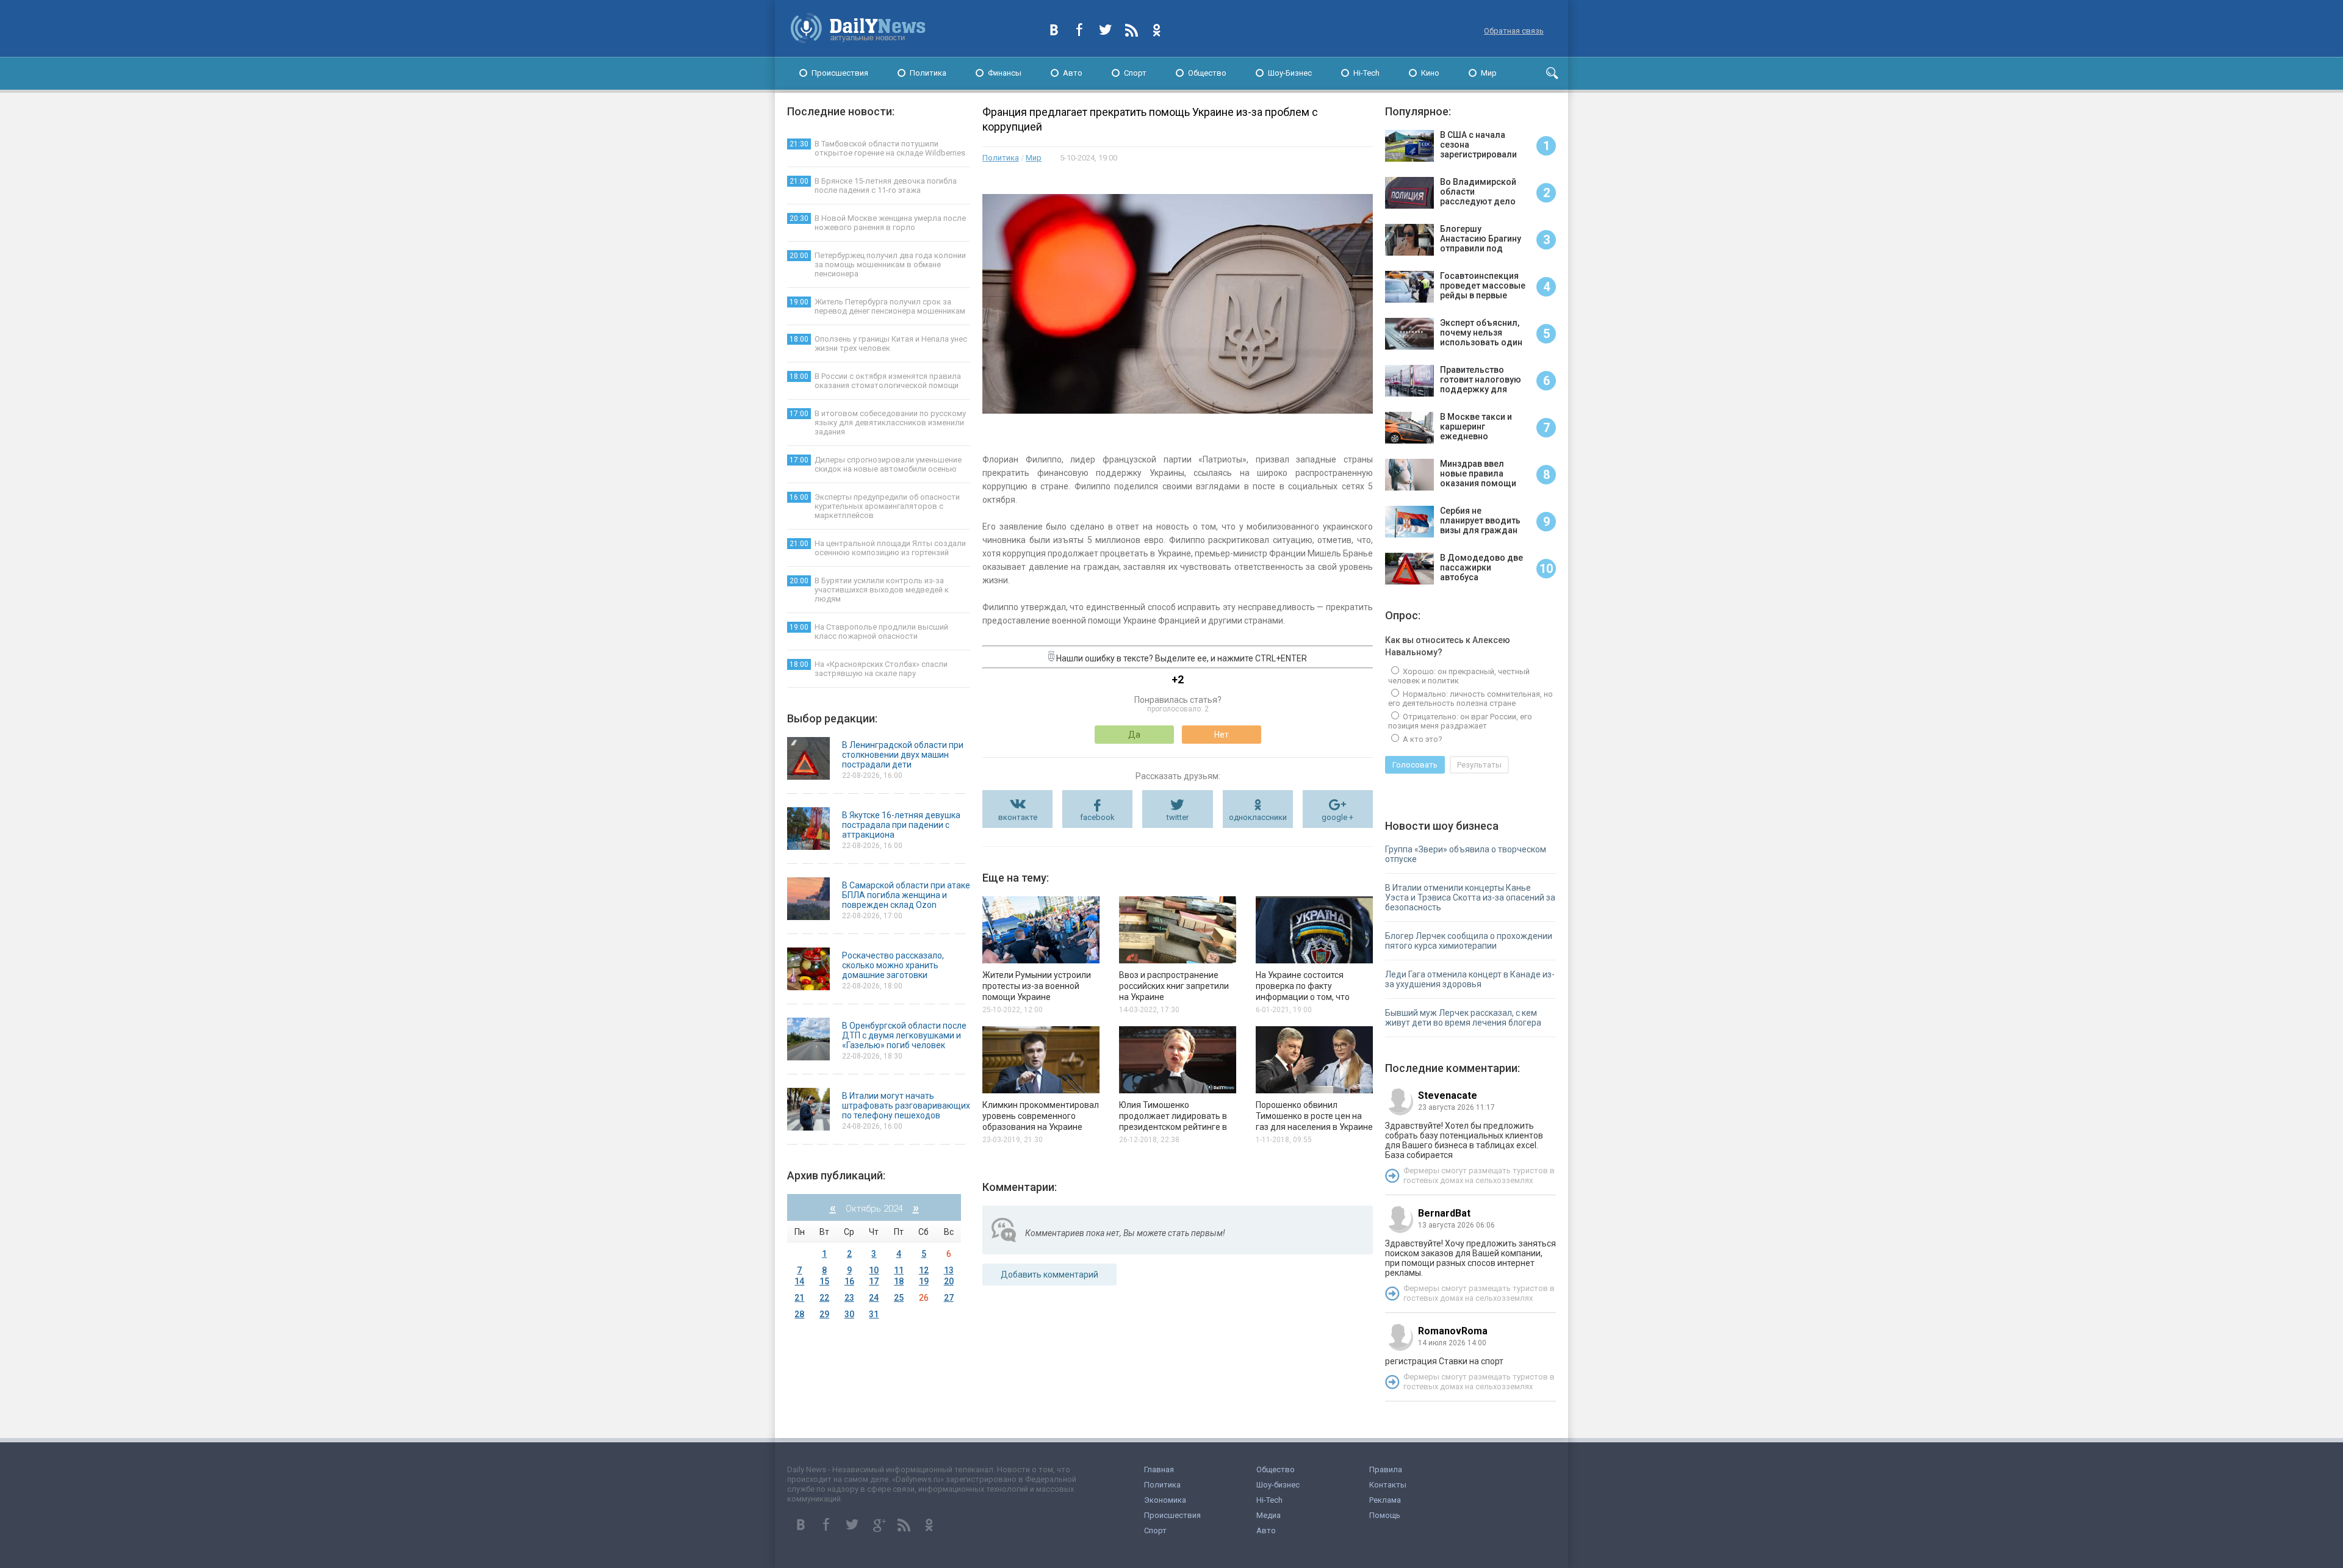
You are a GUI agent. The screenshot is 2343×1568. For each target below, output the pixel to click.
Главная (1159, 1469)
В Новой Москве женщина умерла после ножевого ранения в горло (878, 223)
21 (799, 1298)
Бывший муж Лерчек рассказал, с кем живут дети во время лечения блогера (1463, 1018)
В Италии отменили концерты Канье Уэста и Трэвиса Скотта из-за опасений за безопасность (1470, 897)
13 (949, 1270)
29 (824, 1314)
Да (1134, 735)
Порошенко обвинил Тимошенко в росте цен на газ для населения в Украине (1314, 1116)
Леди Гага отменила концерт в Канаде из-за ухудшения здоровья (1470, 979)
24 (874, 1298)
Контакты (1388, 1485)
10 (874, 1270)
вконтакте (1018, 817)
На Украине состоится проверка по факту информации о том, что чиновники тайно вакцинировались (1303, 997)
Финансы (1005, 73)
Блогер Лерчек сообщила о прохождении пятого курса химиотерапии (1469, 941)
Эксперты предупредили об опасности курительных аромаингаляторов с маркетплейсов (875, 506)
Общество (1207, 73)
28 (799, 1314)
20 (949, 1281)
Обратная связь (1514, 31)
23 (849, 1298)
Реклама (1385, 1500)
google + (1337, 817)
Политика (928, 73)
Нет (1222, 735)
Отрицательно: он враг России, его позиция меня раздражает (1460, 721)
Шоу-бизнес (1278, 1485)
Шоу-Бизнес (1290, 73)
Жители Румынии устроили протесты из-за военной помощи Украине (1037, 986)
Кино (1430, 73)
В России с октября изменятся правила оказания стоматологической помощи (875, 381)
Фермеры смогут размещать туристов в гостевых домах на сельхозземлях (1479, 1175)
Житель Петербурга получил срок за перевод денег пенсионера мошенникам (877, 306)
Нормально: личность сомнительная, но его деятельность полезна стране (1470, 699)
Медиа (1269, 1515)
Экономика (1165, 1500)
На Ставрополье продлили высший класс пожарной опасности (869, 631)
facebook (1097, 817)
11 (899, 1270)
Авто (1073, 73)
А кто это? (1422, 739)
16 (849, 1281)
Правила (1386, 1469)
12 (924, 1270)
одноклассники (1258, 817)
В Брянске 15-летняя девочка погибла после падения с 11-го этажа (873, 185)
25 (899, 1298)
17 (874, 1281)
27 (949, 1298)
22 (824, 1298)
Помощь (1385, 1515)
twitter (1178, 817)
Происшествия (840, 73)
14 (799, 1281)
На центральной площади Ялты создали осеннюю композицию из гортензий (878, 548)
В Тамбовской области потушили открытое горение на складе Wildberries (877, 148)
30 (849, 1314)
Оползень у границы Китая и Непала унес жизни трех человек (878, 343)
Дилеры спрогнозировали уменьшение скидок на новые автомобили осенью (876, 464)
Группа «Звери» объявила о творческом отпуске (1466, 854)
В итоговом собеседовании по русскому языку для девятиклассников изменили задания (878, 423)
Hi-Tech (1366, 73)
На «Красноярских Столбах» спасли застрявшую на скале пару (869, 669)
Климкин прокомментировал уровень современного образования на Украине (1041, 1116)
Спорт (1135, 73)
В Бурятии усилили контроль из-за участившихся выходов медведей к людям (869, 590)
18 (899, 1281)
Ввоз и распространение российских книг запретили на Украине (1174, 986)
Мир (1489, 73)
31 (874, 1314)
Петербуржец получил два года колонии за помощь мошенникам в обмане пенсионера (878, 264)
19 (924, 1281)
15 (824, 1281)
